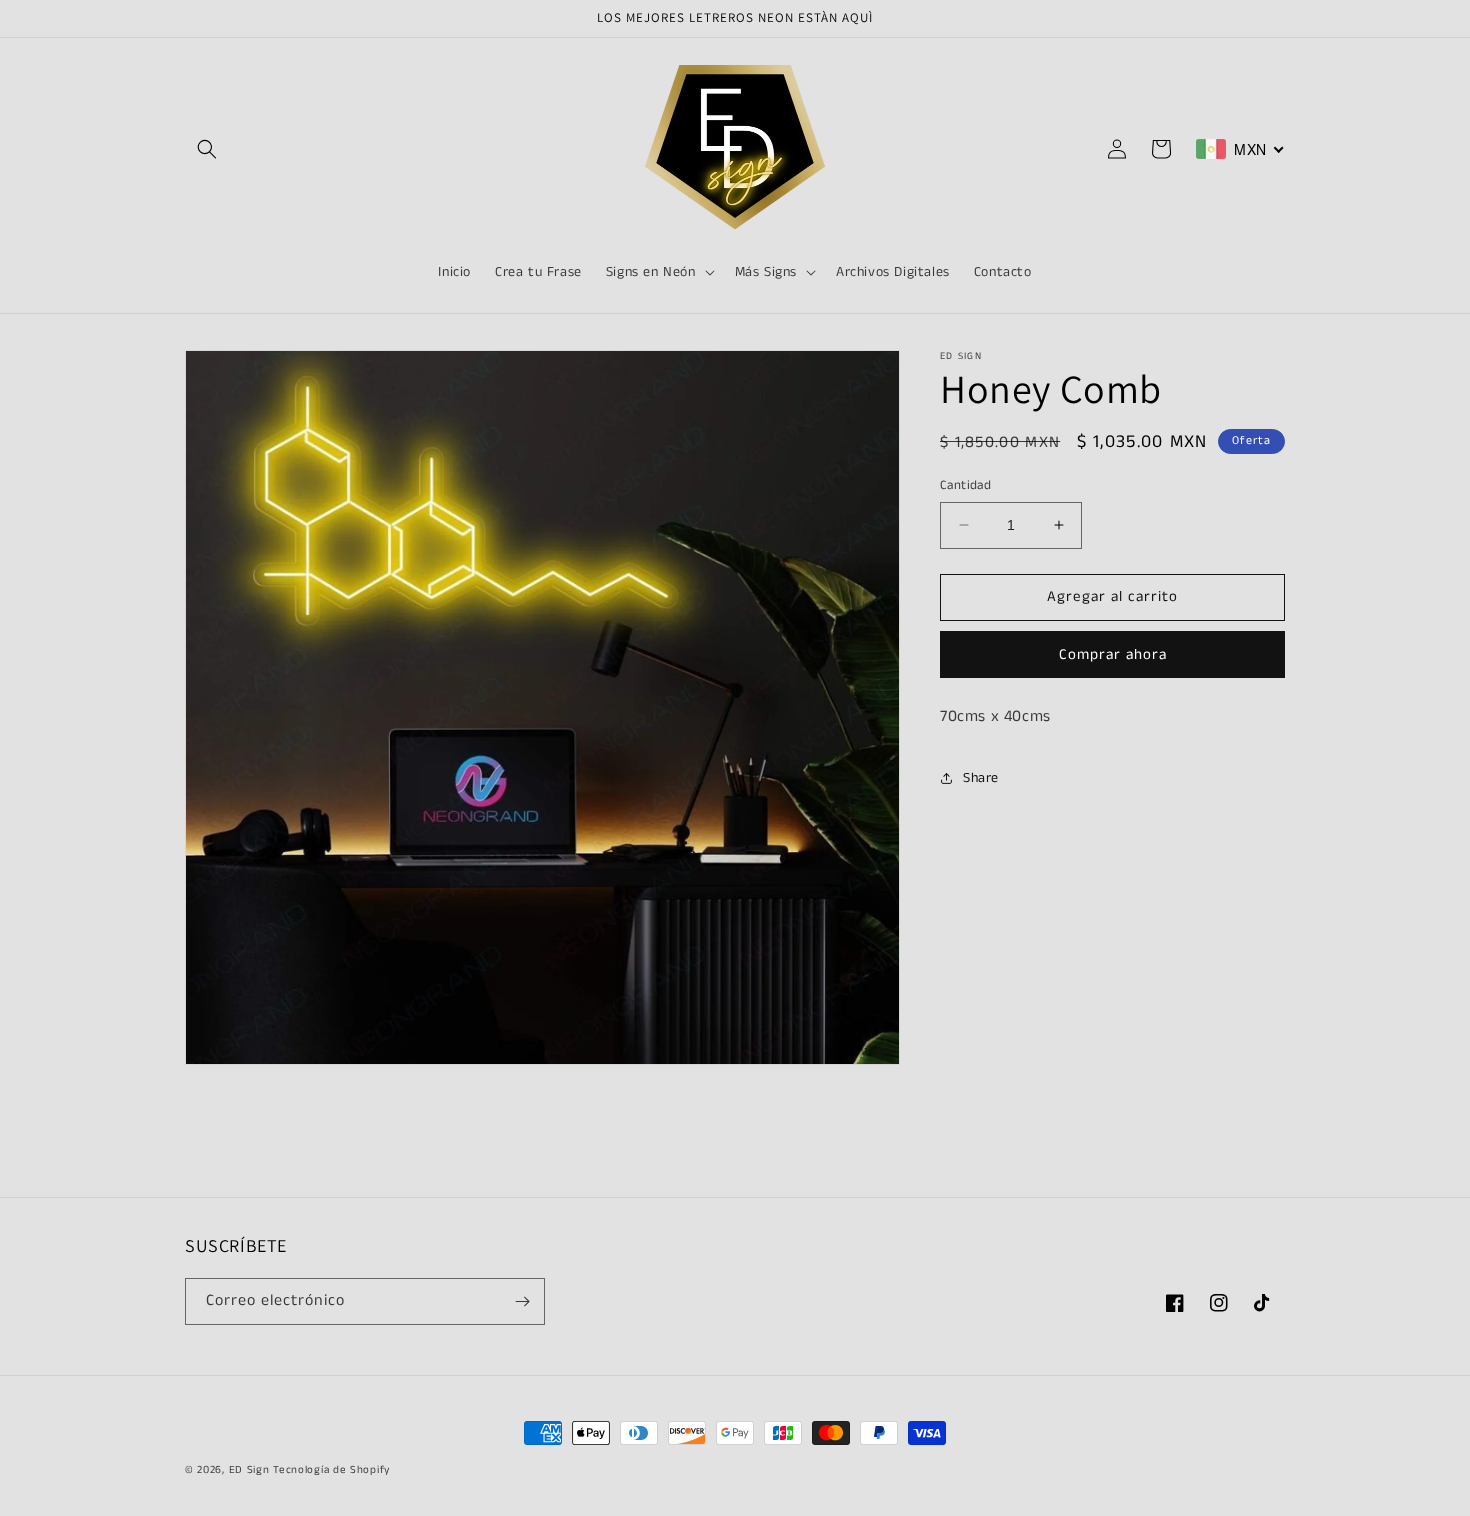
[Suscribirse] (522, 1301)
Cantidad (965, 485)
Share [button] (981, 778)
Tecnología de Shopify (331, 1470)
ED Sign (249, 1470)
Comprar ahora (1113, 654)
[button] (207, 149)
